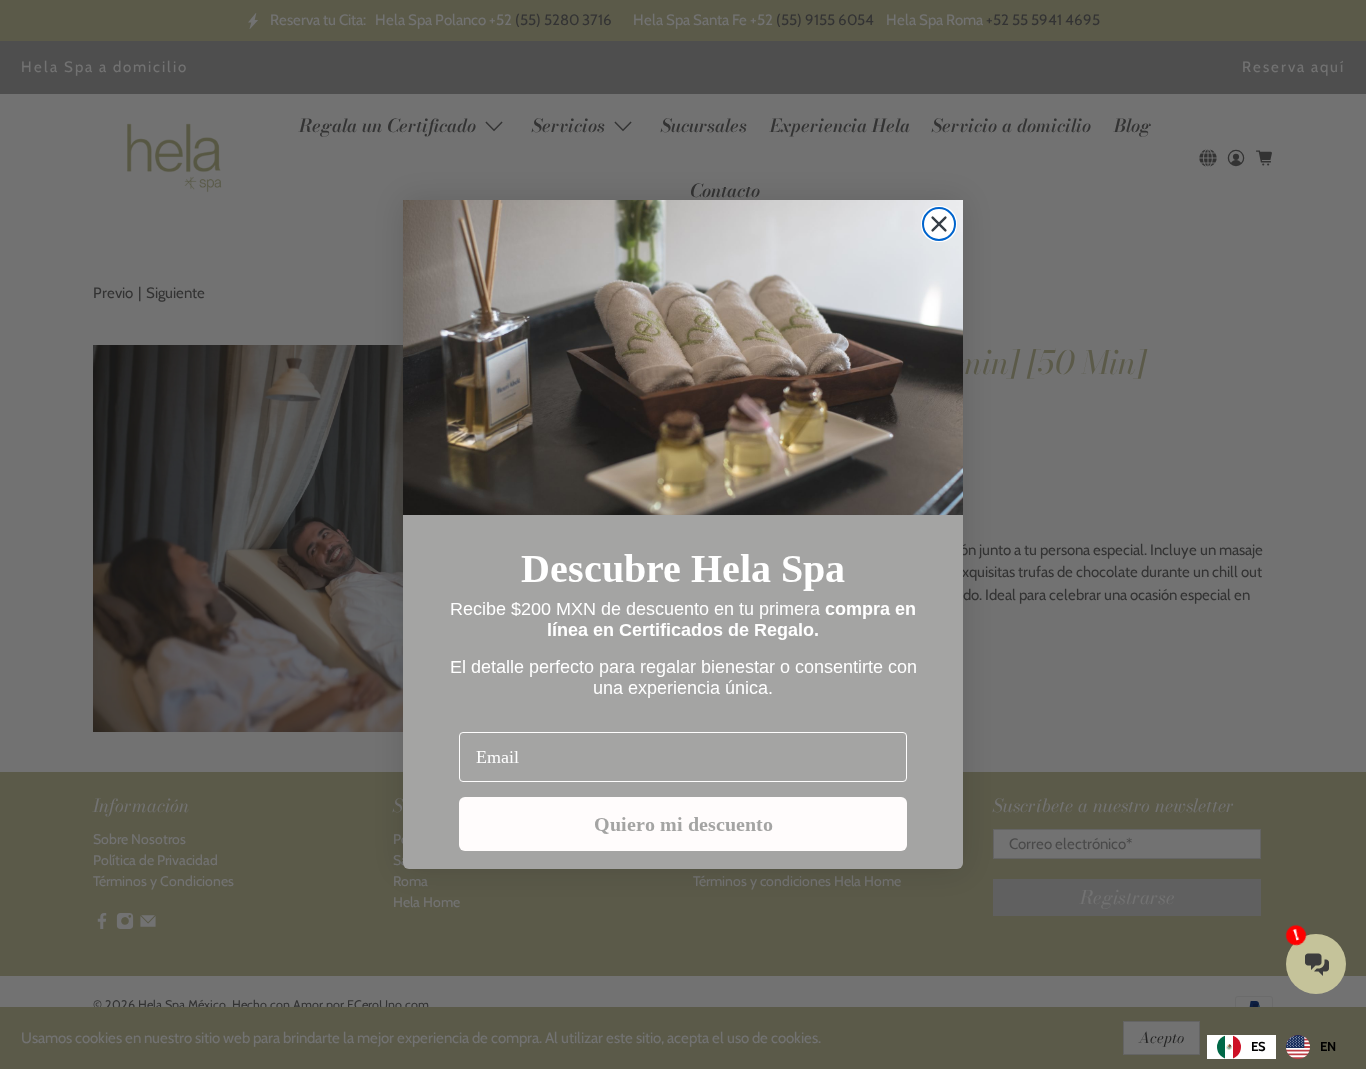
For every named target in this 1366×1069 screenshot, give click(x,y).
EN (1328, 1046)
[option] (1311, 1047)
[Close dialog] (939, 224)
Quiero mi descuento (683, 824)
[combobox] (1241, 1047)
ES (1258, 1046)
